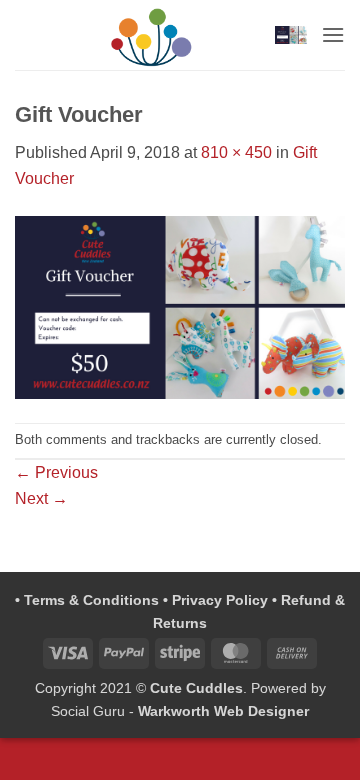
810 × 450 (236, 152)
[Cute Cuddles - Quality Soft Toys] (151, 35)
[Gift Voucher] (180, 305)
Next (41, 498)
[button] (291, 35)
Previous (56, 472)
